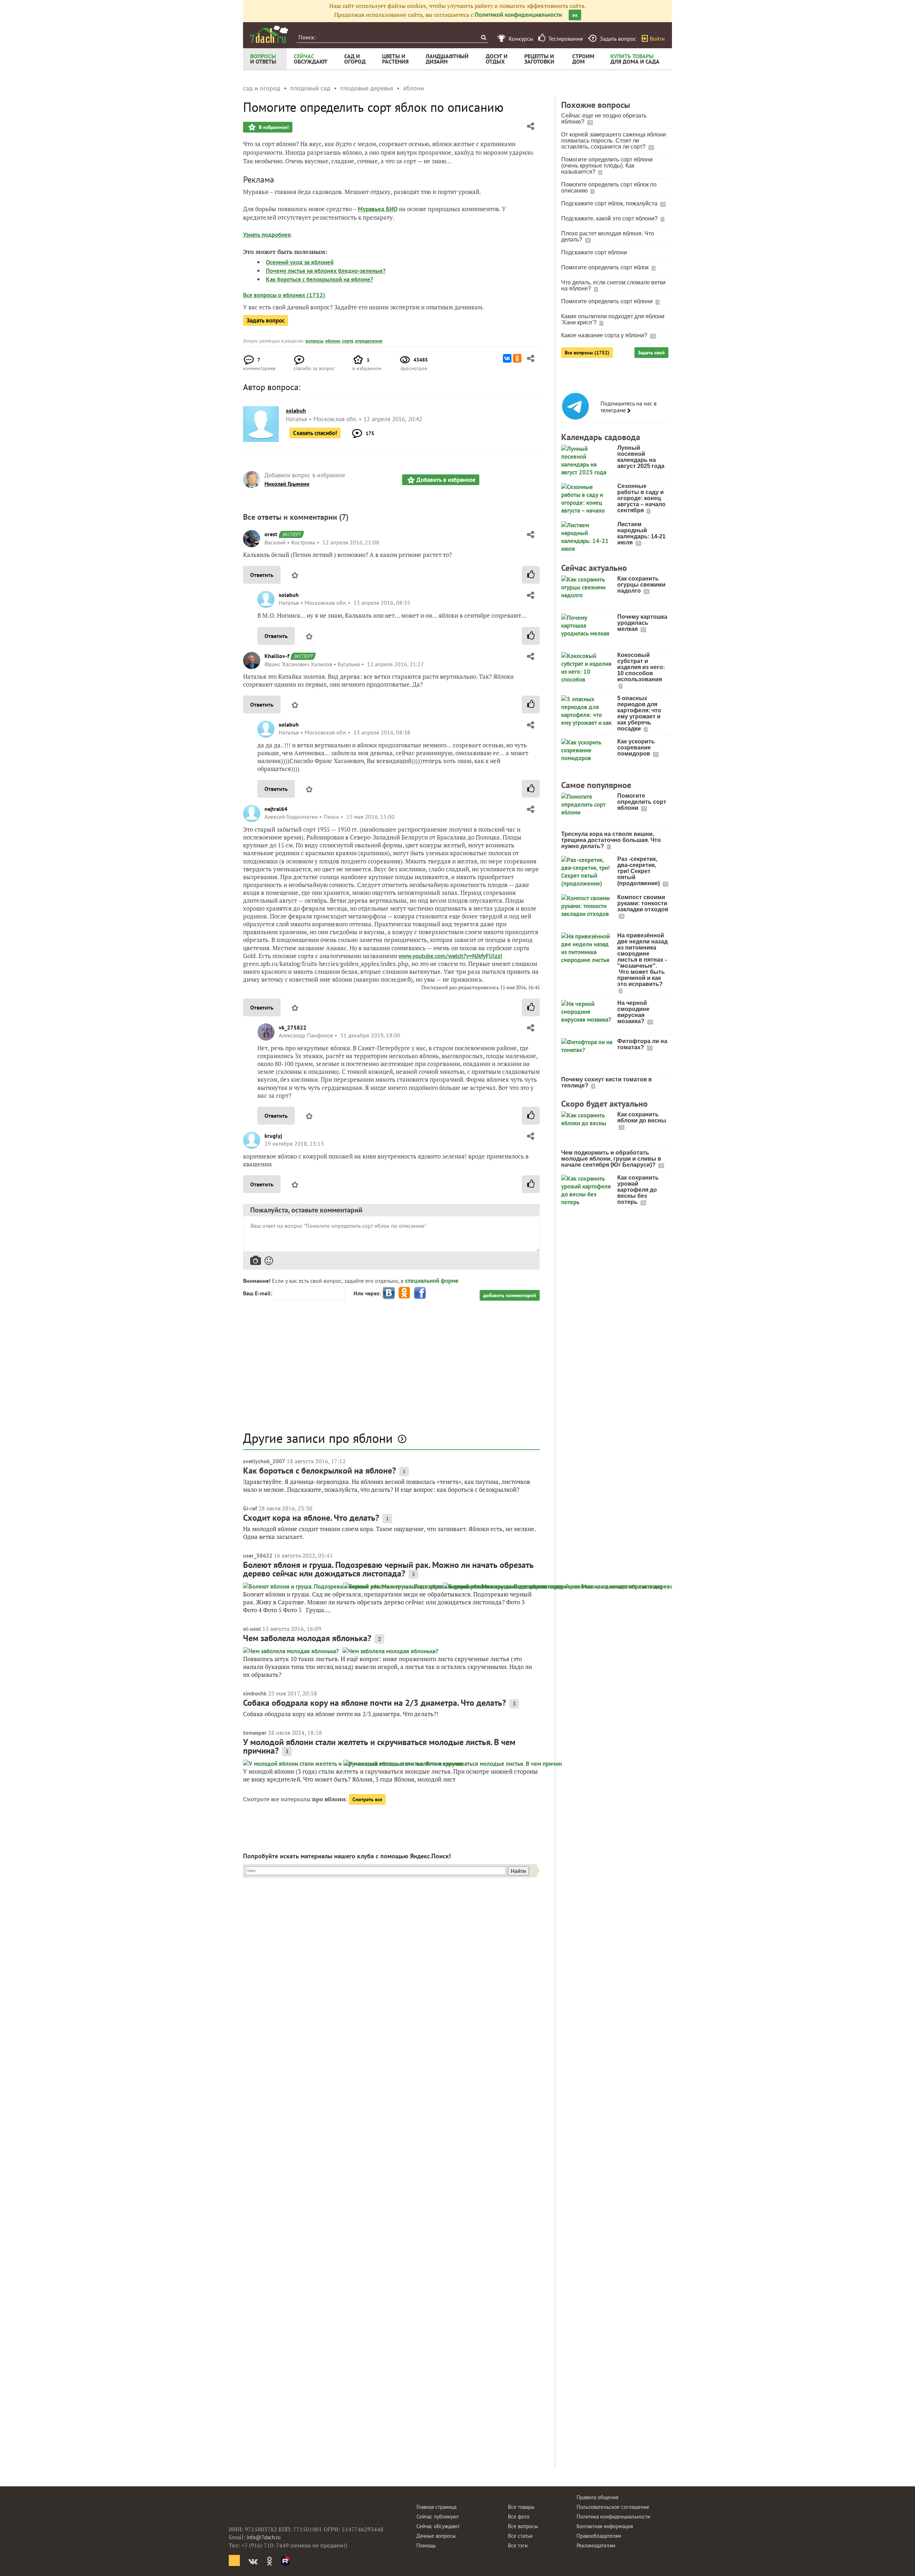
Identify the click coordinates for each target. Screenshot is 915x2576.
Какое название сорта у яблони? (605, 335)
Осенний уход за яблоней (300, 262)
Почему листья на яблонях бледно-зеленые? (326, 271)
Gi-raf (250, 1508)
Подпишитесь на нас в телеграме (629, 407)
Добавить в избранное (446, 480)
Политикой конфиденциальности (518, 15)
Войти (657, 39)
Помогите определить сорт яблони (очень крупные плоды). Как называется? (607, 166)
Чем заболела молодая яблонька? (307, 1638)
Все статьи (520, 2536)
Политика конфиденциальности (613, 2517)
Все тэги (518, 2545)
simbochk (255, 1693)
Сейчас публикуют (438, 2517)
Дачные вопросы (436, 2536)
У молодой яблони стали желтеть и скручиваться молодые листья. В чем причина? (379, 1746)
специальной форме (432, 1281)
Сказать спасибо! (315, 433)
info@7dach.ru (264, 2537)
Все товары (521, 2507)
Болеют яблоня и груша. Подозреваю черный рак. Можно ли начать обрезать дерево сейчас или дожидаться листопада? (388, 1569)
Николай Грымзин (287, 484)
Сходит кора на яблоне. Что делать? (311, 1518)
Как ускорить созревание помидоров (636, 748)
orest (271, 534)
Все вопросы (523, 2526)
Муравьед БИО (378, 209)
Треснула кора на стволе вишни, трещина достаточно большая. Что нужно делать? (611, 840)
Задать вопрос (266, 320)
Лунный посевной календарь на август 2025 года (641, 457)
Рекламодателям (596, 2545)
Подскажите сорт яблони (594, 252)
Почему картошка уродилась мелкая (642, 623)
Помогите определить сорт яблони (608, 301)
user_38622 (258, 1555)
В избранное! (273, 127)
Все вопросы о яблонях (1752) (284, 295)
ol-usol (252, 1629)
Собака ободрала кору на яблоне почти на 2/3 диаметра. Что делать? (375, 1703)
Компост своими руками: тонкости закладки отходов (643, 903)
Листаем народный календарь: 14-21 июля (641, 533)
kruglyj (273, 1136)
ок (575, 15)
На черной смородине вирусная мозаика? (633, 1012)
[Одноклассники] (517, 358)
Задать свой (651, 353)
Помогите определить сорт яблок (606, 267)
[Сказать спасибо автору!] (531, 575)
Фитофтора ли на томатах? (642, 1044)
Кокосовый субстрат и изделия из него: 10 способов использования (641, 667)
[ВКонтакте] (507, 358)
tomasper (255, 1733)
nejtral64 (276, 809)
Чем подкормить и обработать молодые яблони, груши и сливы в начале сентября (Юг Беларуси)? (611, 1159)
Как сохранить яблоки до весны (642, 1117)
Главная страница (436, 2507)
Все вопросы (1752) (587, 353)
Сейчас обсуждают (438, 2526)
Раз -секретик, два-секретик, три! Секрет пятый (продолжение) (639, 871)
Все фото (519, 2517)
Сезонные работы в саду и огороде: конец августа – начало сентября (641, 498)
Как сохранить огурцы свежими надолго (641, 585)
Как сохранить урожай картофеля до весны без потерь (638, 1190)
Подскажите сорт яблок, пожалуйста (610, 203)
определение (369, 341)
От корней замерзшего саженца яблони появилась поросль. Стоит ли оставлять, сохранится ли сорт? (614, 141)
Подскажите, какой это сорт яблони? (610, 218)
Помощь (426, 2545)
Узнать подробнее (267, 235)
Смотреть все (367, 1799)
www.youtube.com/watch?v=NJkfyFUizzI (450, 956)
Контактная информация (605, 2526)
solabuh (289, 595)
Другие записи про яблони (318, 1438)
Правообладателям (599, 2536)
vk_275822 (293, 1027)
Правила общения (597, 2497)
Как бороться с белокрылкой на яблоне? (320, 279)
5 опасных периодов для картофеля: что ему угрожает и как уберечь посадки (639, 713)
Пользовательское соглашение (613, 2507)
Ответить (262, 575)
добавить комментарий (510, 1295)
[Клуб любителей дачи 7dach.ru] (269, 34)
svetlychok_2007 (264, 1461)
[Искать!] (483, 37)
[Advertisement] (391, 1370)
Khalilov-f (277, 656)
